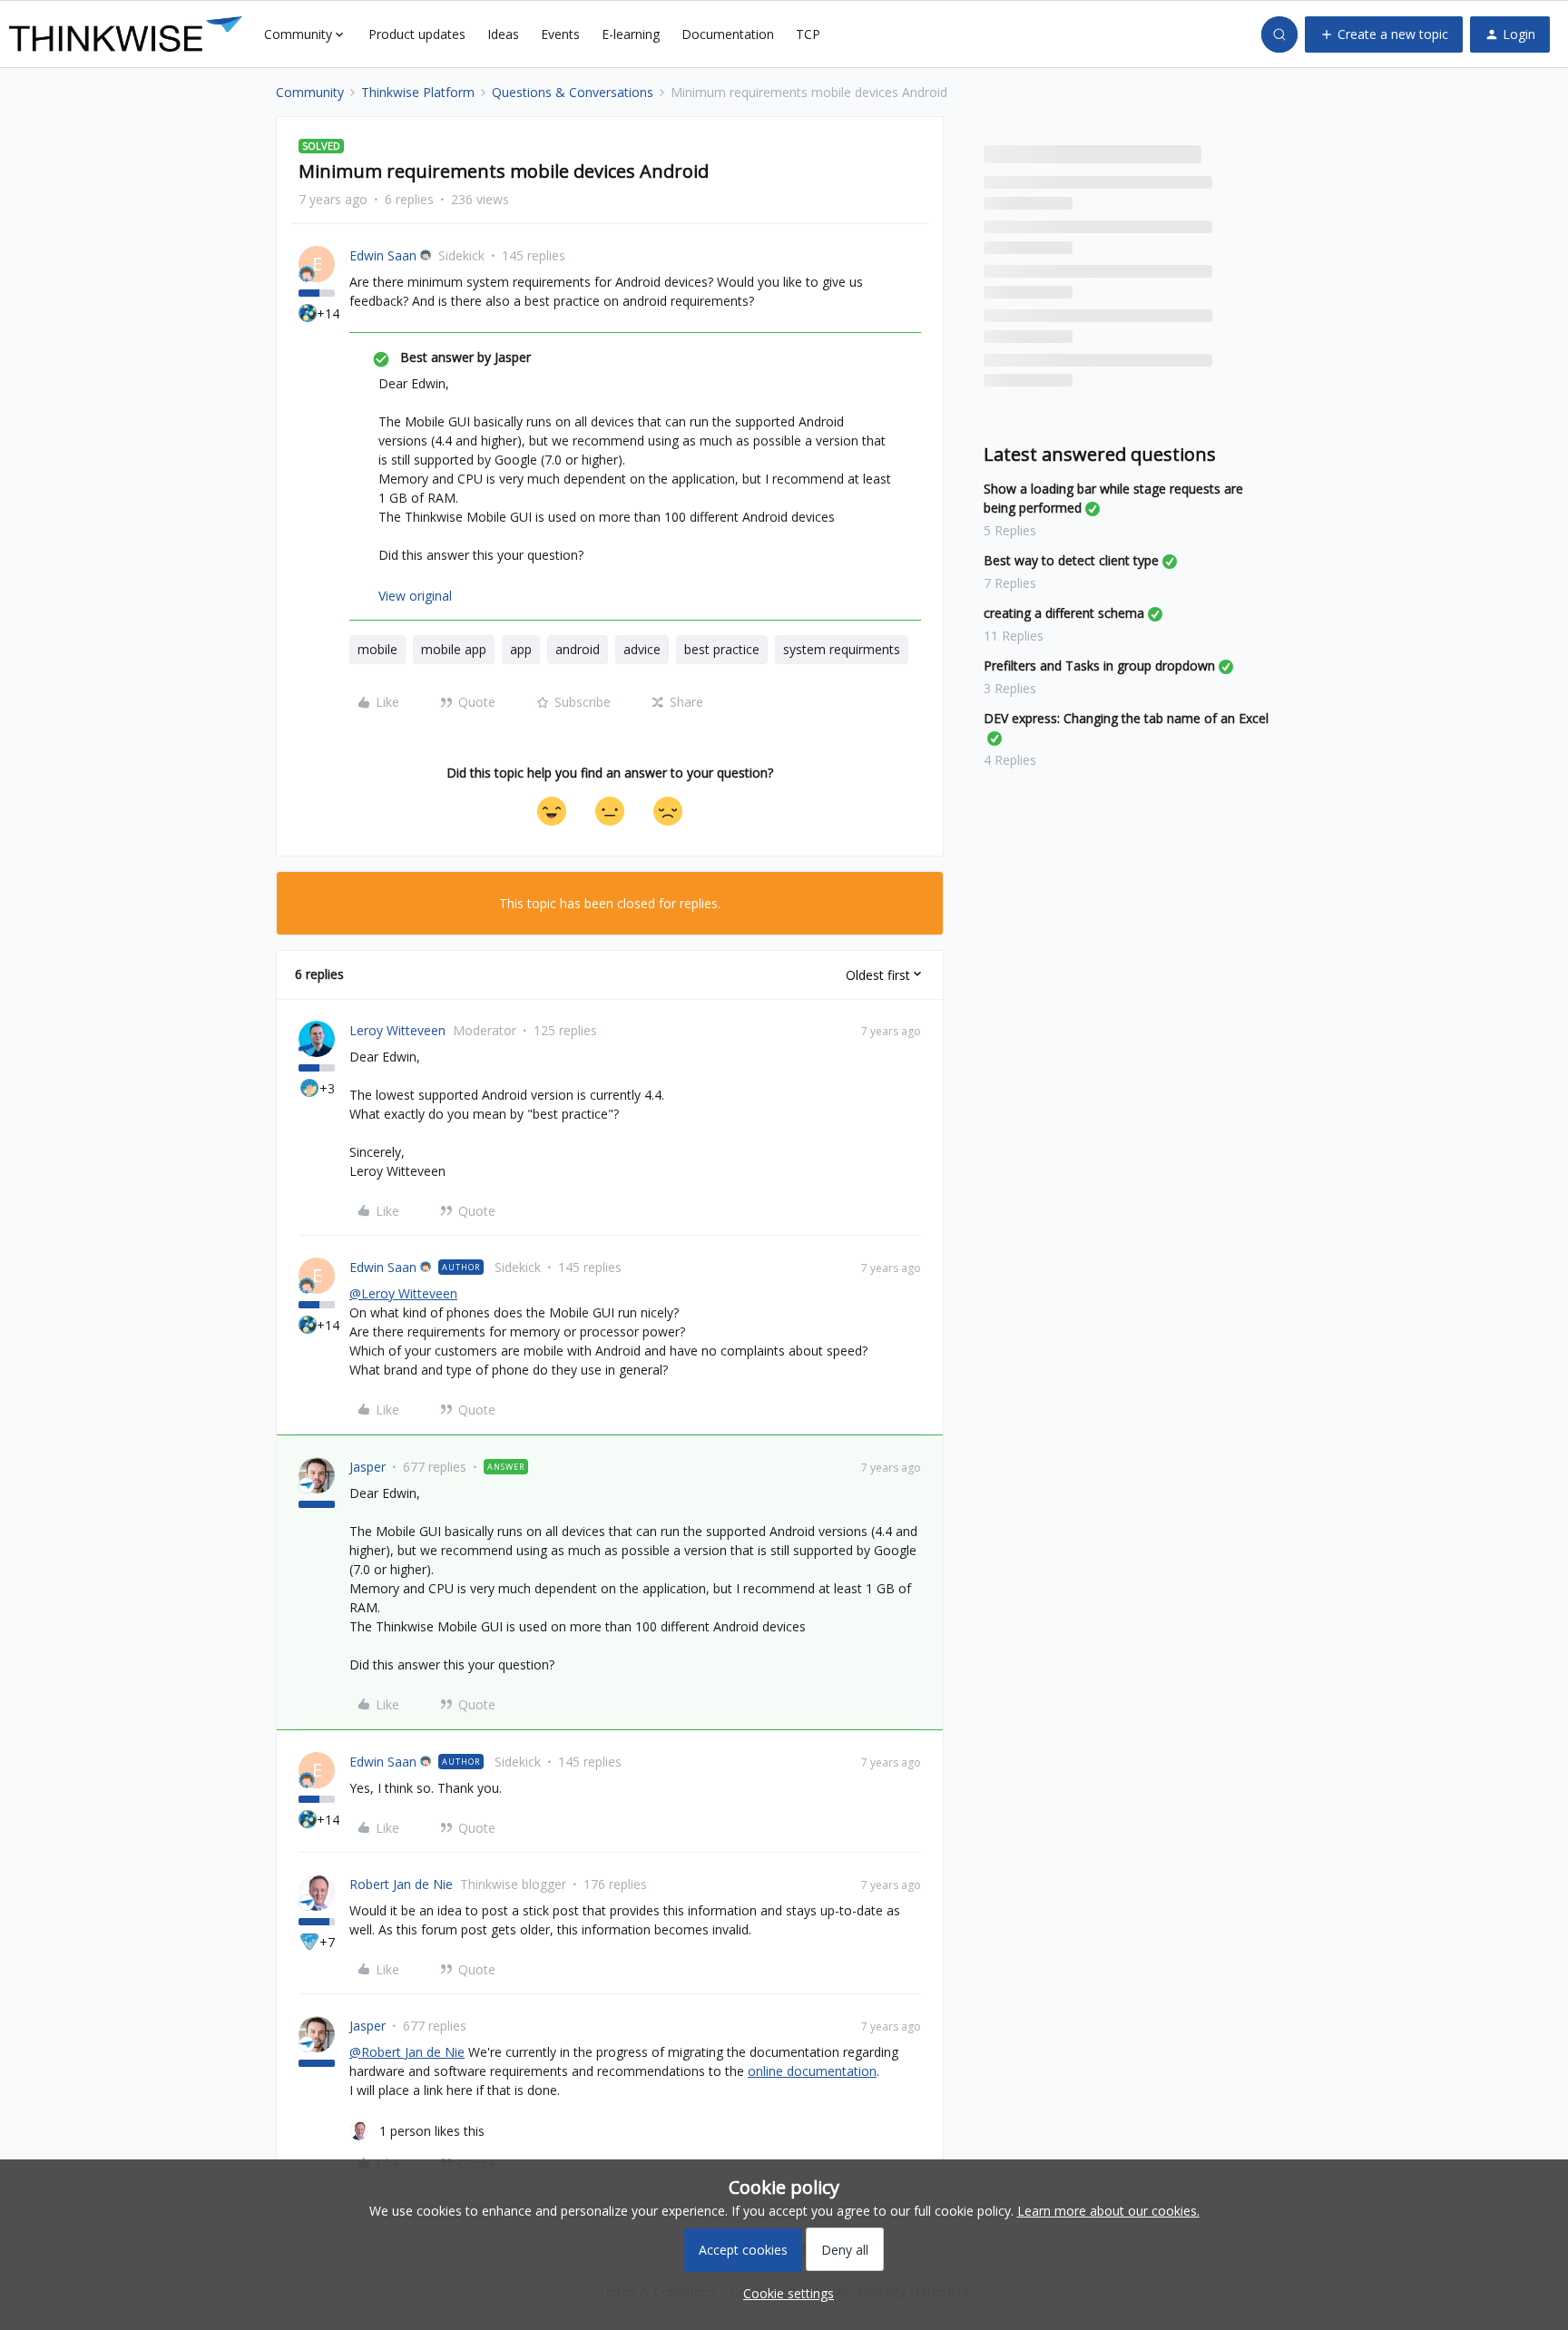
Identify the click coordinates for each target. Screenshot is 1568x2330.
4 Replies (1010, 760)
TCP (808, 34)
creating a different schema (1064, 613)
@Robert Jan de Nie (407, 2052)
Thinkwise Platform (418, 92)
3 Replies (1010, 688)
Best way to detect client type (1071, 560)
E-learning (631, 34)
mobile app (454, 649)
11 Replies (1014, 636)
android (578, 649)
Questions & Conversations (573, 92)
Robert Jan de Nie (401, 1884)
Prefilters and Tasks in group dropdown (1099, 666)
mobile (377, 649)
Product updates (417, 34)
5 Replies (1010, 530)
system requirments (842, 649)
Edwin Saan (383, 255)
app (521, 649)
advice (642, 649)
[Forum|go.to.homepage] (126, 34)
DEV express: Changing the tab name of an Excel (1126, 718)
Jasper (367, 1467)
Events (560, 34)
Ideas (503, 34)
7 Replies (1010, 583)
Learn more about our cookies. (1108, 2211)
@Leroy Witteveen (403, 1293)
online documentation (812, 2071)
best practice (722, 649)
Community (310, 92)
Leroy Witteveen (397, 1030)
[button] (1384, 34)
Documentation (728, 34)
